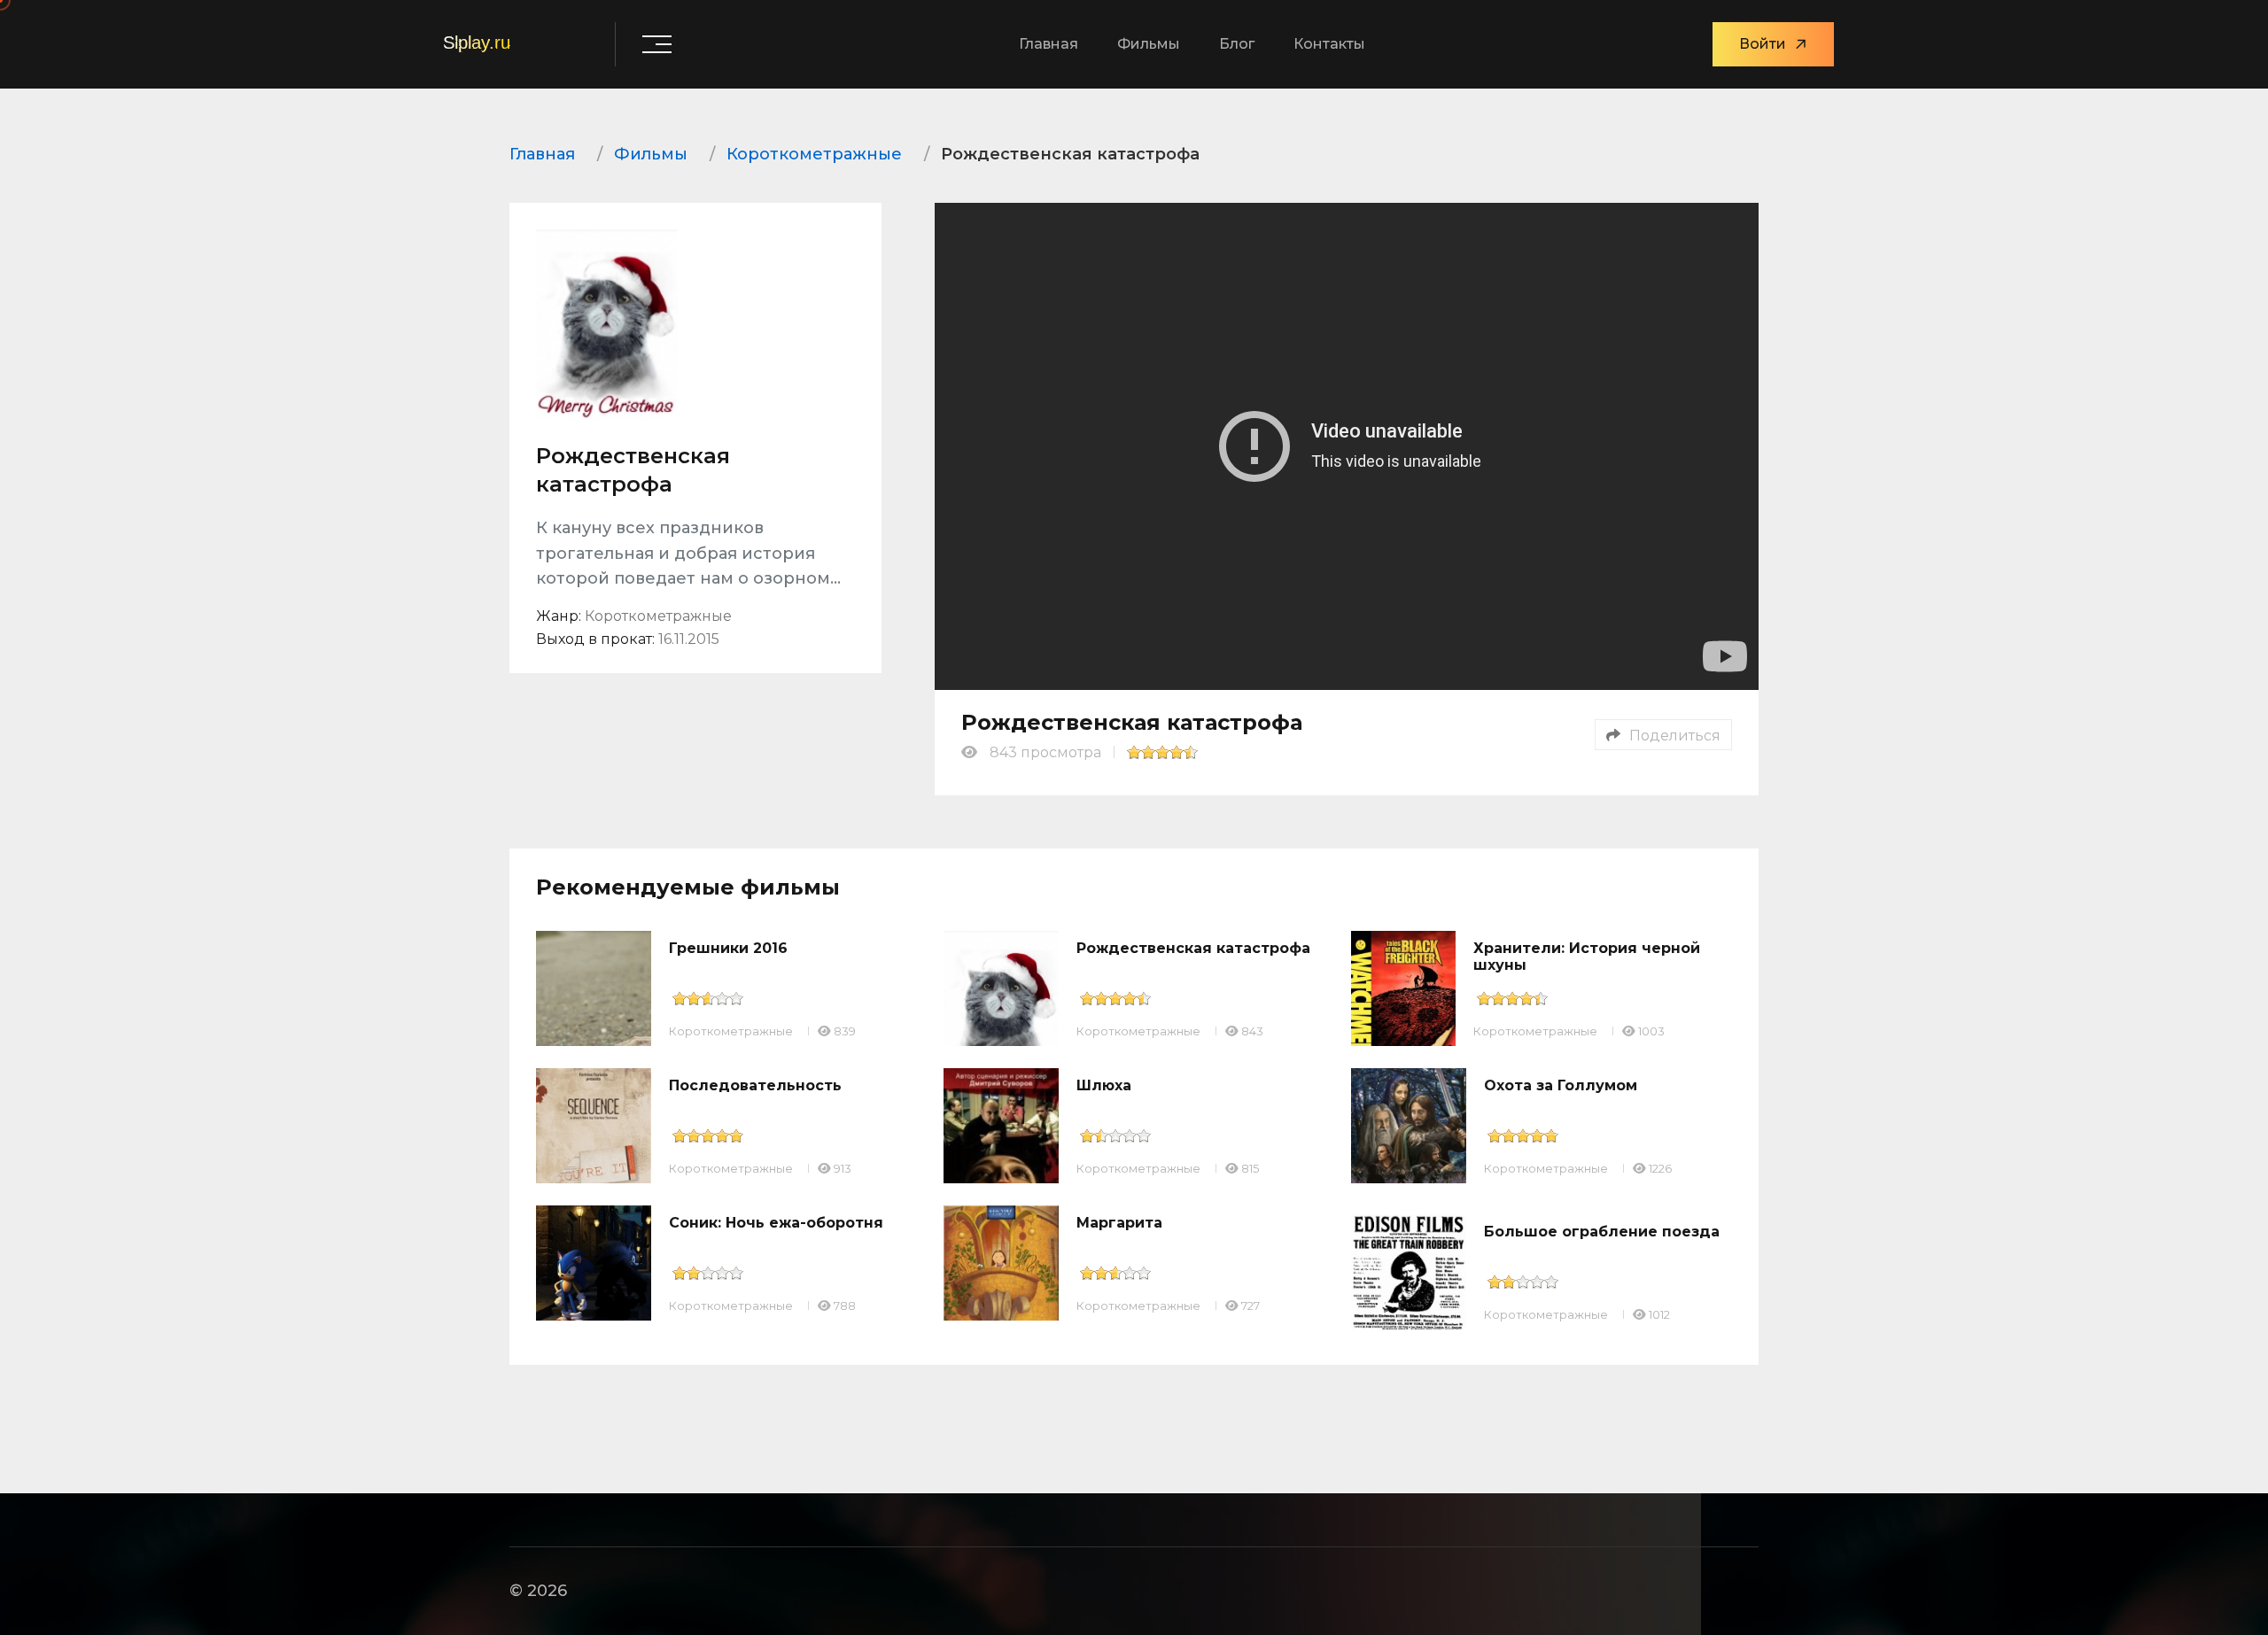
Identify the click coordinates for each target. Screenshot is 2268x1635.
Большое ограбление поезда (1602, 1232)
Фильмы (1149, 44)
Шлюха (1104, 1085)
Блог (1237, 44)
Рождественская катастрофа (1193, 948)
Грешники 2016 (728, 948)
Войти (1763, 44)
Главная (1049, 44)
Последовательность (755, 1085)
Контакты (1329, 44)
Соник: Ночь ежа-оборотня (776, 1223)
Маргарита (1119, 1223)
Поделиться (1675, 736)
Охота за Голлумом (1561, 1085)
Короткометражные (731, 1031)
